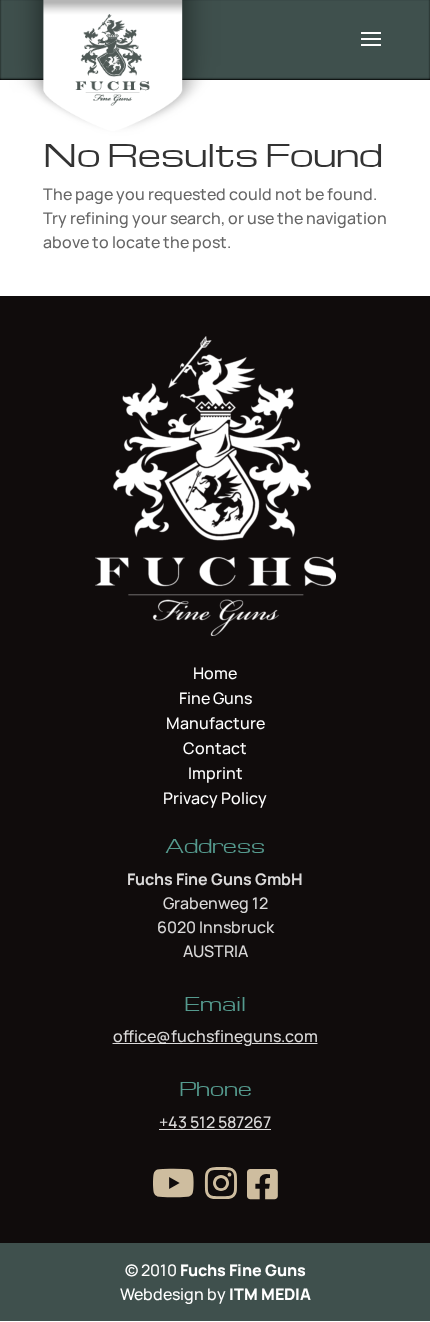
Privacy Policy (215, 798)
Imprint (215, 775)
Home (215, 675)
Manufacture (215, 725)
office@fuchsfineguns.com (215, 1036)
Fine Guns (215, 700)
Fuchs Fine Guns (243, 1270)
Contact (215, 750)
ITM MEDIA (270, 1294)
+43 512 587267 (215, 1122)
